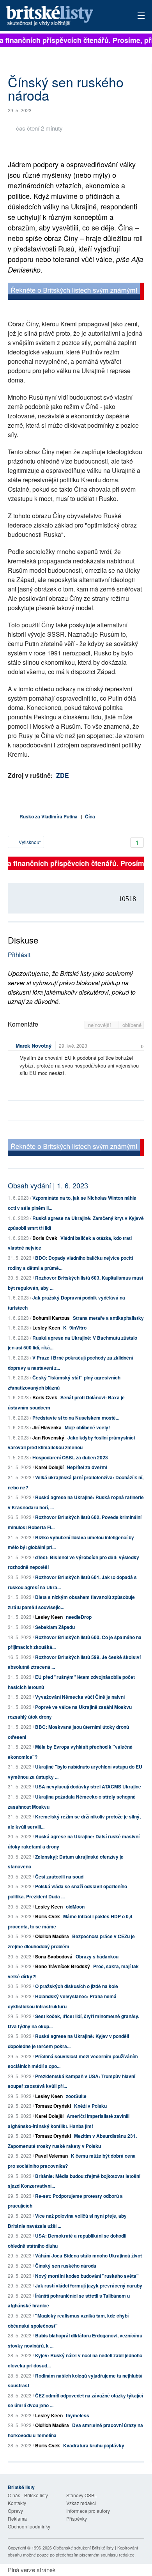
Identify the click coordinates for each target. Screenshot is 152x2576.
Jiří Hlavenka (47, 1427)
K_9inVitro (75, 1328)
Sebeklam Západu (55, 1627)
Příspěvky (77, 2518)
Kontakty (17, 2503)
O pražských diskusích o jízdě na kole (77, 1986)
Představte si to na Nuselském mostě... (76, 1418)
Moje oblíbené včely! (87, 1427)
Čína (90, 816)
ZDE (63, 775)
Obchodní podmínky (29, 2526)
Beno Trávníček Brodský (63, 1966)
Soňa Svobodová (54, 1956)
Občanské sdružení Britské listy (83, 2548)
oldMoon (75, 1907)
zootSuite (76, 2096)
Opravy (15, 2511)
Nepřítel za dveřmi (87, 1467)
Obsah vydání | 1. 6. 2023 (48, 1185)
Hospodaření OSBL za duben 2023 (70, 1457)
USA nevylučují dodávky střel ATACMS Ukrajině (88, 1786)
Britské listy (63, 16)
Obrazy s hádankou (97, 1956)
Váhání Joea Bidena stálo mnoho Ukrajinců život (88, 2256)
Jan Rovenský (48, 1438)
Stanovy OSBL (82, 2495)
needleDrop (79, 1617)
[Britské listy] (76, 292)
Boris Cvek (45, 1238)
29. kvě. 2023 (73, 1045)
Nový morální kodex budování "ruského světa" (87, 2276)
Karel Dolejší (49, 1467)
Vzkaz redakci (81, 2503)
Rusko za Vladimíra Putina (49, 816)
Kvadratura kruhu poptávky (94, 2445)
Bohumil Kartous (51, 1318)
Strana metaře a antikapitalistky (108, 1318)
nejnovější (100, 1025)
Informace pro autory (88, 2511)
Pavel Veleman (51, 2156)
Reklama (17, 2518)
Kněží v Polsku (90, 2106)
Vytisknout (29, 842)
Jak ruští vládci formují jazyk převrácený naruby (89, 2286)
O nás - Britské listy (28, 2495)
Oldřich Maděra (52, 1936)
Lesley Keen (46, 1328)
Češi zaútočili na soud (59, 1877)
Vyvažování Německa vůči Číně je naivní (80, 1697)
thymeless (78, 2415)
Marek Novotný (34, 1045)
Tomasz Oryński (53, 2106)
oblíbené (132, 1025)
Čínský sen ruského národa (66, 2266)
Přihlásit (19, 955)
